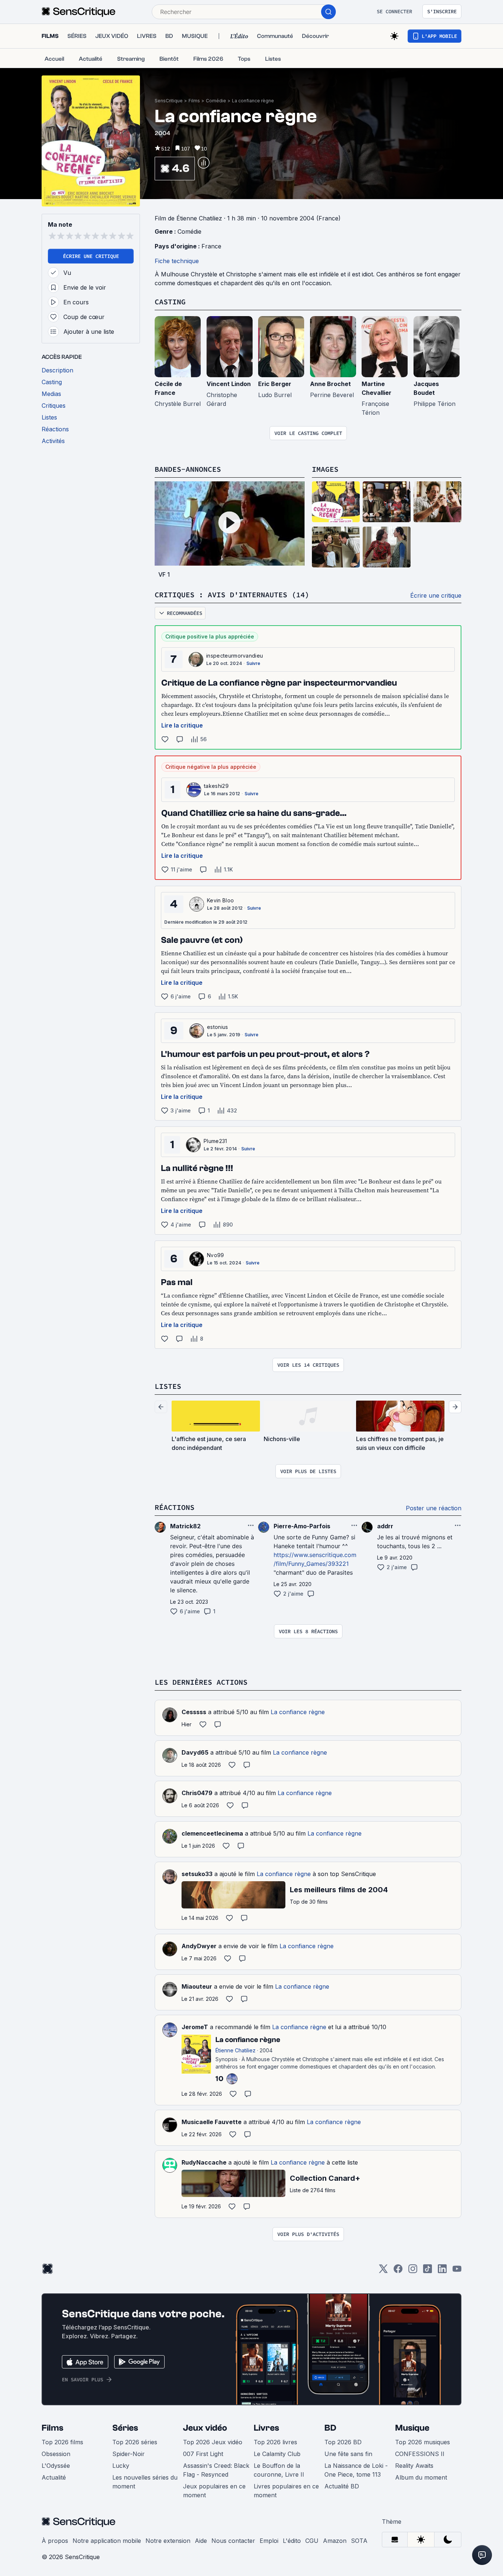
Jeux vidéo (205, 2428)
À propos (55, 2541)
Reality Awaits (414, 2466)
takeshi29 (216, 786)
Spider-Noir (129, 2454)
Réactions (175, 1507)
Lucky (121, 2466)
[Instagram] (413, 2271)
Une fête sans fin (348, 2454)
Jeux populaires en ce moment (214, 2491)
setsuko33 (197, 1874)
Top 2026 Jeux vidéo (213, 2442)
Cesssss (194, 1712)
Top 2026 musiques (423, 2442)
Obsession (56, 2454)
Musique (412, 2428)
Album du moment (421, 2477)
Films (194, 101)
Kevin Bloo (220, 900)
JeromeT (195, 2027)
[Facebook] (398, 2271)
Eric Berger (275, 384)
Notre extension (168, 2541)
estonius (218, 1027)
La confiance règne (253, 101)
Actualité (54, 2477)
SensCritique (169, 101)
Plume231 (215, 1141)
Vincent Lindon (229, 384)
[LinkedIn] (442, 2271)
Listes (168, 1386)
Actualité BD (342, 2486)
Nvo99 (216, 1255)
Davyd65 (195, 1752)
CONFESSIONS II (420, 2454)
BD (330, 2428)
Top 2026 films (62, 2442)
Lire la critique (182, 725)
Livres (266, 2428)
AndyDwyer (199, 1946)
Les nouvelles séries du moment (145, 2482)
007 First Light (203, 2454)
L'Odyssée (56, 2466)
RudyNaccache (204, 2162)
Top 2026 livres (275, 2442)
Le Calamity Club (277, 2454)
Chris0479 (197, 1793)
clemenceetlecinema (212, 1833)
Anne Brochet (330, 384)
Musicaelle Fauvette (212, 2122)
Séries (125, 2428)
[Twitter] (383, 2271)
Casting (170, 302)
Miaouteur (197, 1986)
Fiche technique (177, 261)
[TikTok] (428, 2271)
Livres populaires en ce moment (286, 2491)
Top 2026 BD (343, 2442)
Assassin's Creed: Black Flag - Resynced (216, 2470)
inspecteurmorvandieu (235, 656)
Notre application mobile (107, 2541)
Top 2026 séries (135, 2442)
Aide (201, 2541)
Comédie (216, 101)
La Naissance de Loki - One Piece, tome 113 (356, 2470)
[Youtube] (457, 2271)
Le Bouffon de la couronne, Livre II (279, 2470)
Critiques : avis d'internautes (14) (232, 595)
